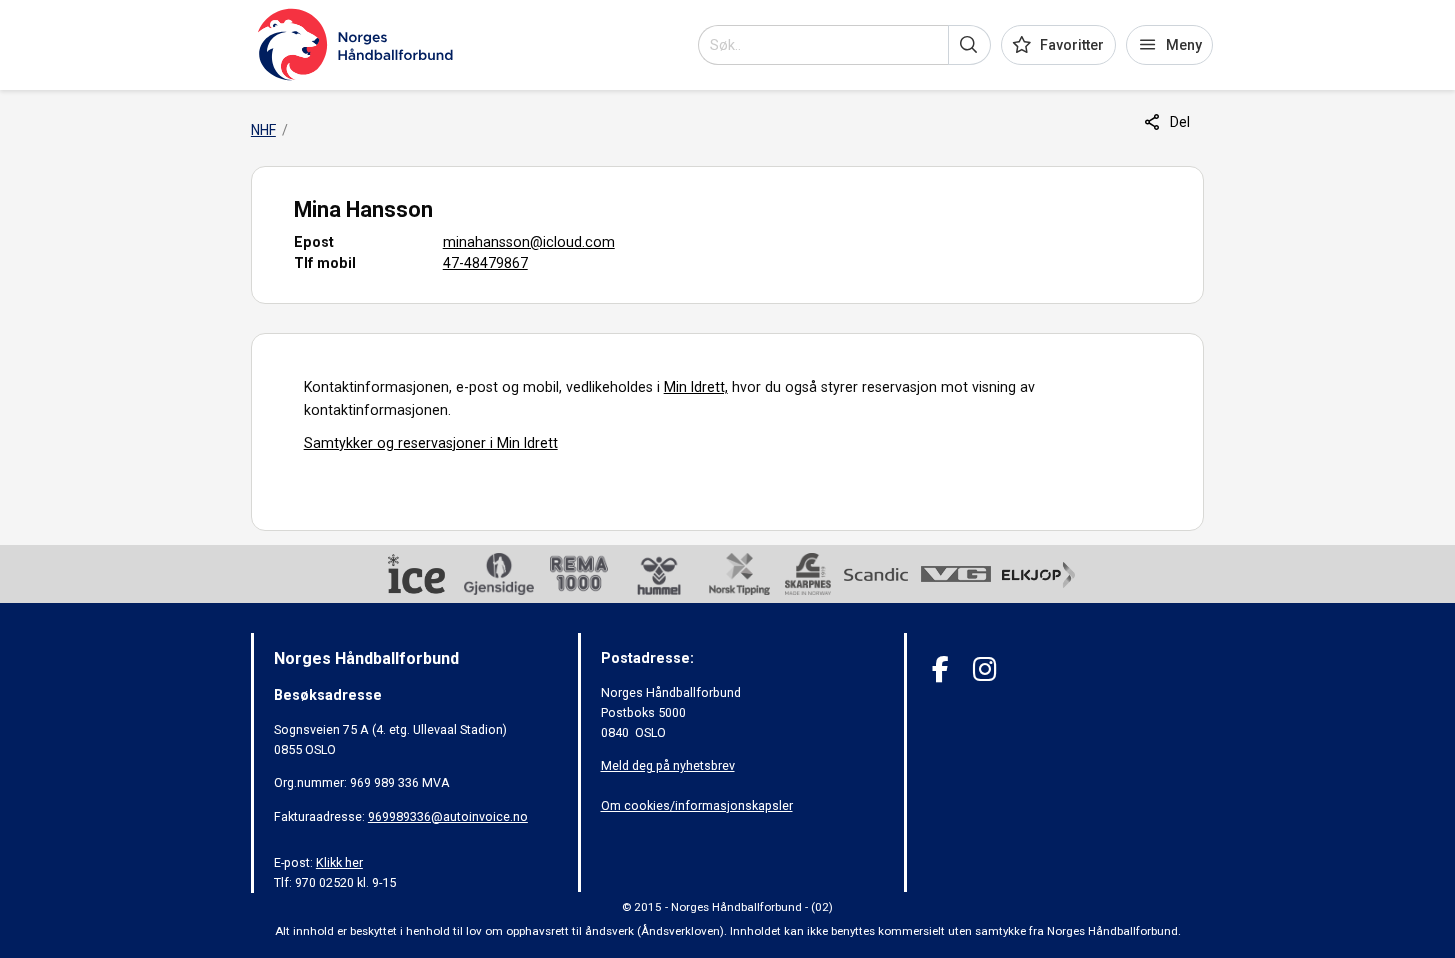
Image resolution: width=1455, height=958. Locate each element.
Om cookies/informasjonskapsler (697, 805)
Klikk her (339, 862)
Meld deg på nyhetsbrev (668, 765)
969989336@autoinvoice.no (448, 816)
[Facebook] (940, 669)
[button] (969, 45)
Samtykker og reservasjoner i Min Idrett (431, 443)
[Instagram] (984, 669)
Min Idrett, (696, 387)
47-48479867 (485, 263)
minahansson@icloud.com (529, 242)
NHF (263, 130)
